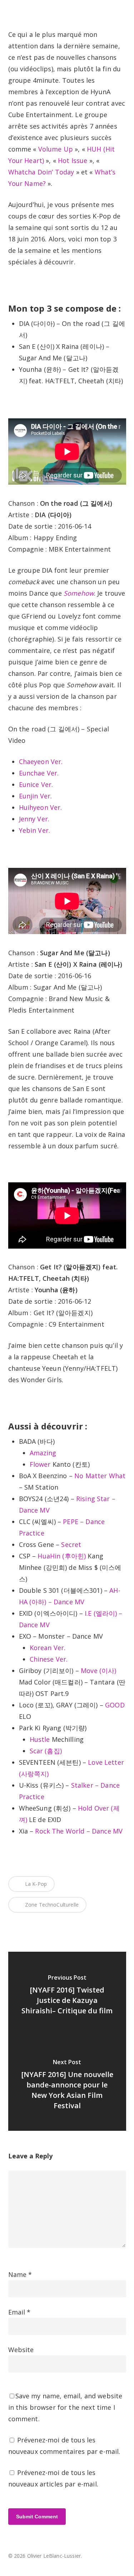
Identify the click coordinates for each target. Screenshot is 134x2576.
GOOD (115, 1705)
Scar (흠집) (46, 1751)
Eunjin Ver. (36, 796)
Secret (71, 1544)
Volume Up (56, 149)
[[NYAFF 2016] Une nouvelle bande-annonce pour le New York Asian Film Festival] (67, 2086)
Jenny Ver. (34, 819)
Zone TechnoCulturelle (51, 1905)
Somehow (79, 593)
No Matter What (100, 1476)
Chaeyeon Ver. (41, 761)
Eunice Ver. (36, 784)
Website (21, 2350)
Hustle (40, 1739)
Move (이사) (98, 1671)
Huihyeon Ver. (41, 807)
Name (20, 2274)
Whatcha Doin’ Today (41, 172)
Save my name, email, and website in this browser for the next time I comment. (65, 2407)
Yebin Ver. (35, 830)
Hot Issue (73, 160)
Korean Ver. (48, 1648)
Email (19, 2312)
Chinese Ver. (49, 1659)
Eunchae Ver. (39, 773)
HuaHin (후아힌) (62, 1556)
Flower (40, 1464)
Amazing (43, 1453)
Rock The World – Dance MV (79, 1831)
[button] (122, 9)
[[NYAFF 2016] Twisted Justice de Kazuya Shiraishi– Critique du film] (67, 1996)
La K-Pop (35, 1884)
